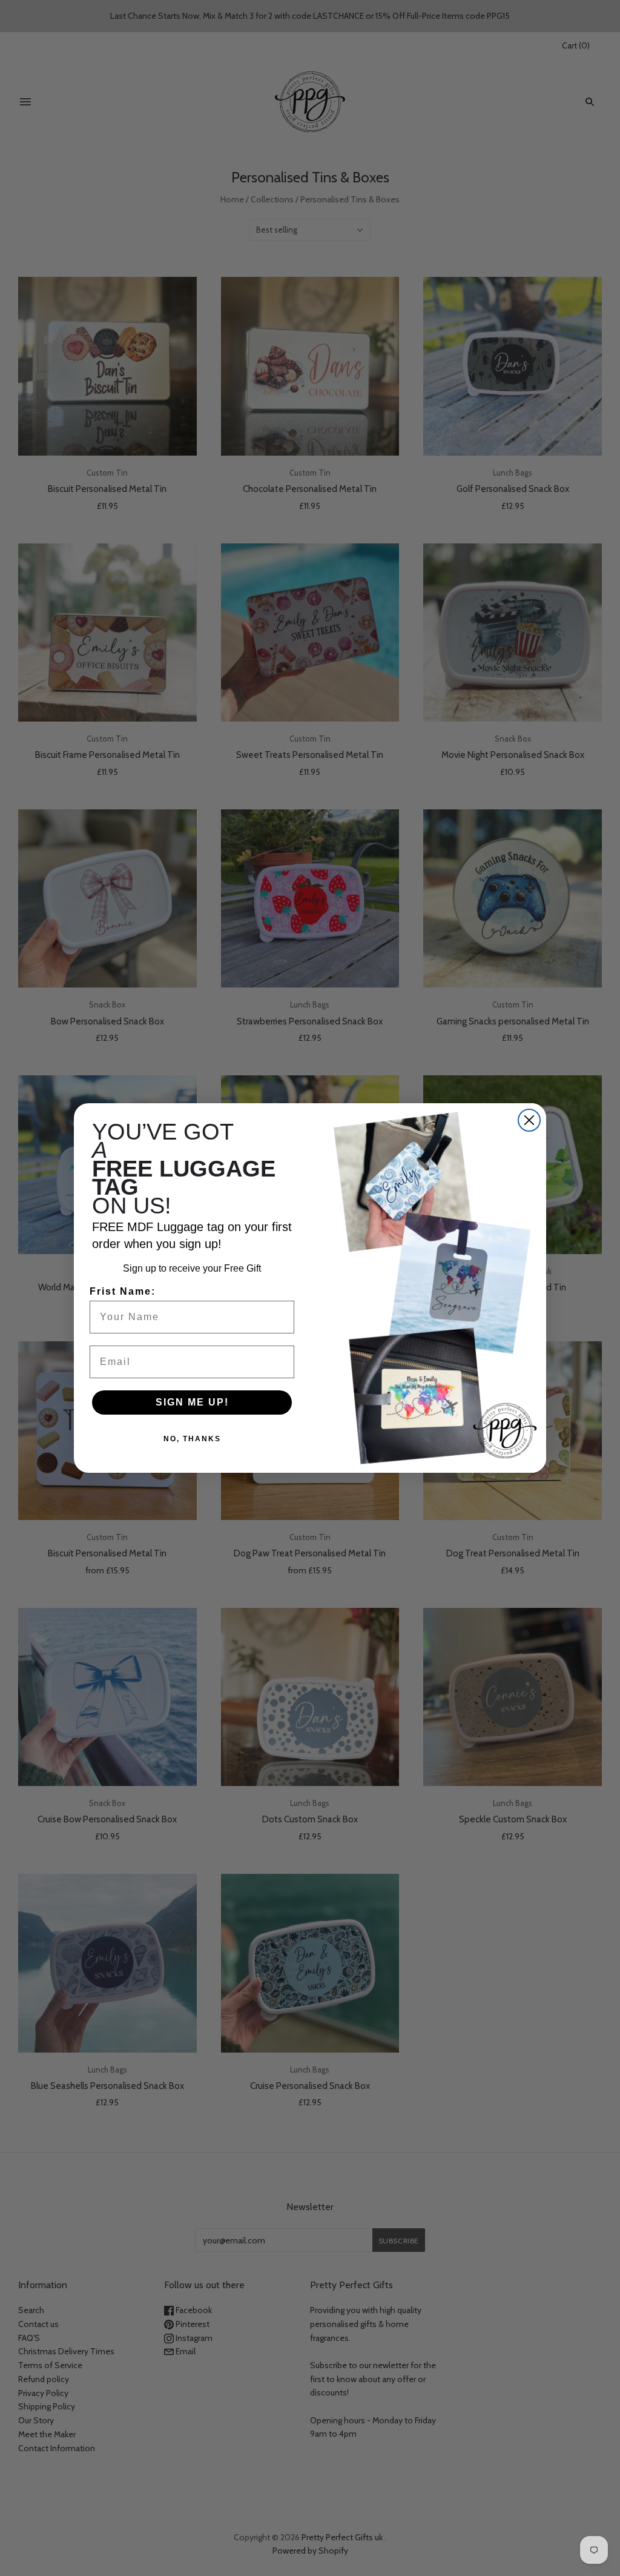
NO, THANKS (192, 1439)
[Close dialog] (529, 1120)
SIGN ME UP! (192, 1402)
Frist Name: (123, 1291)
